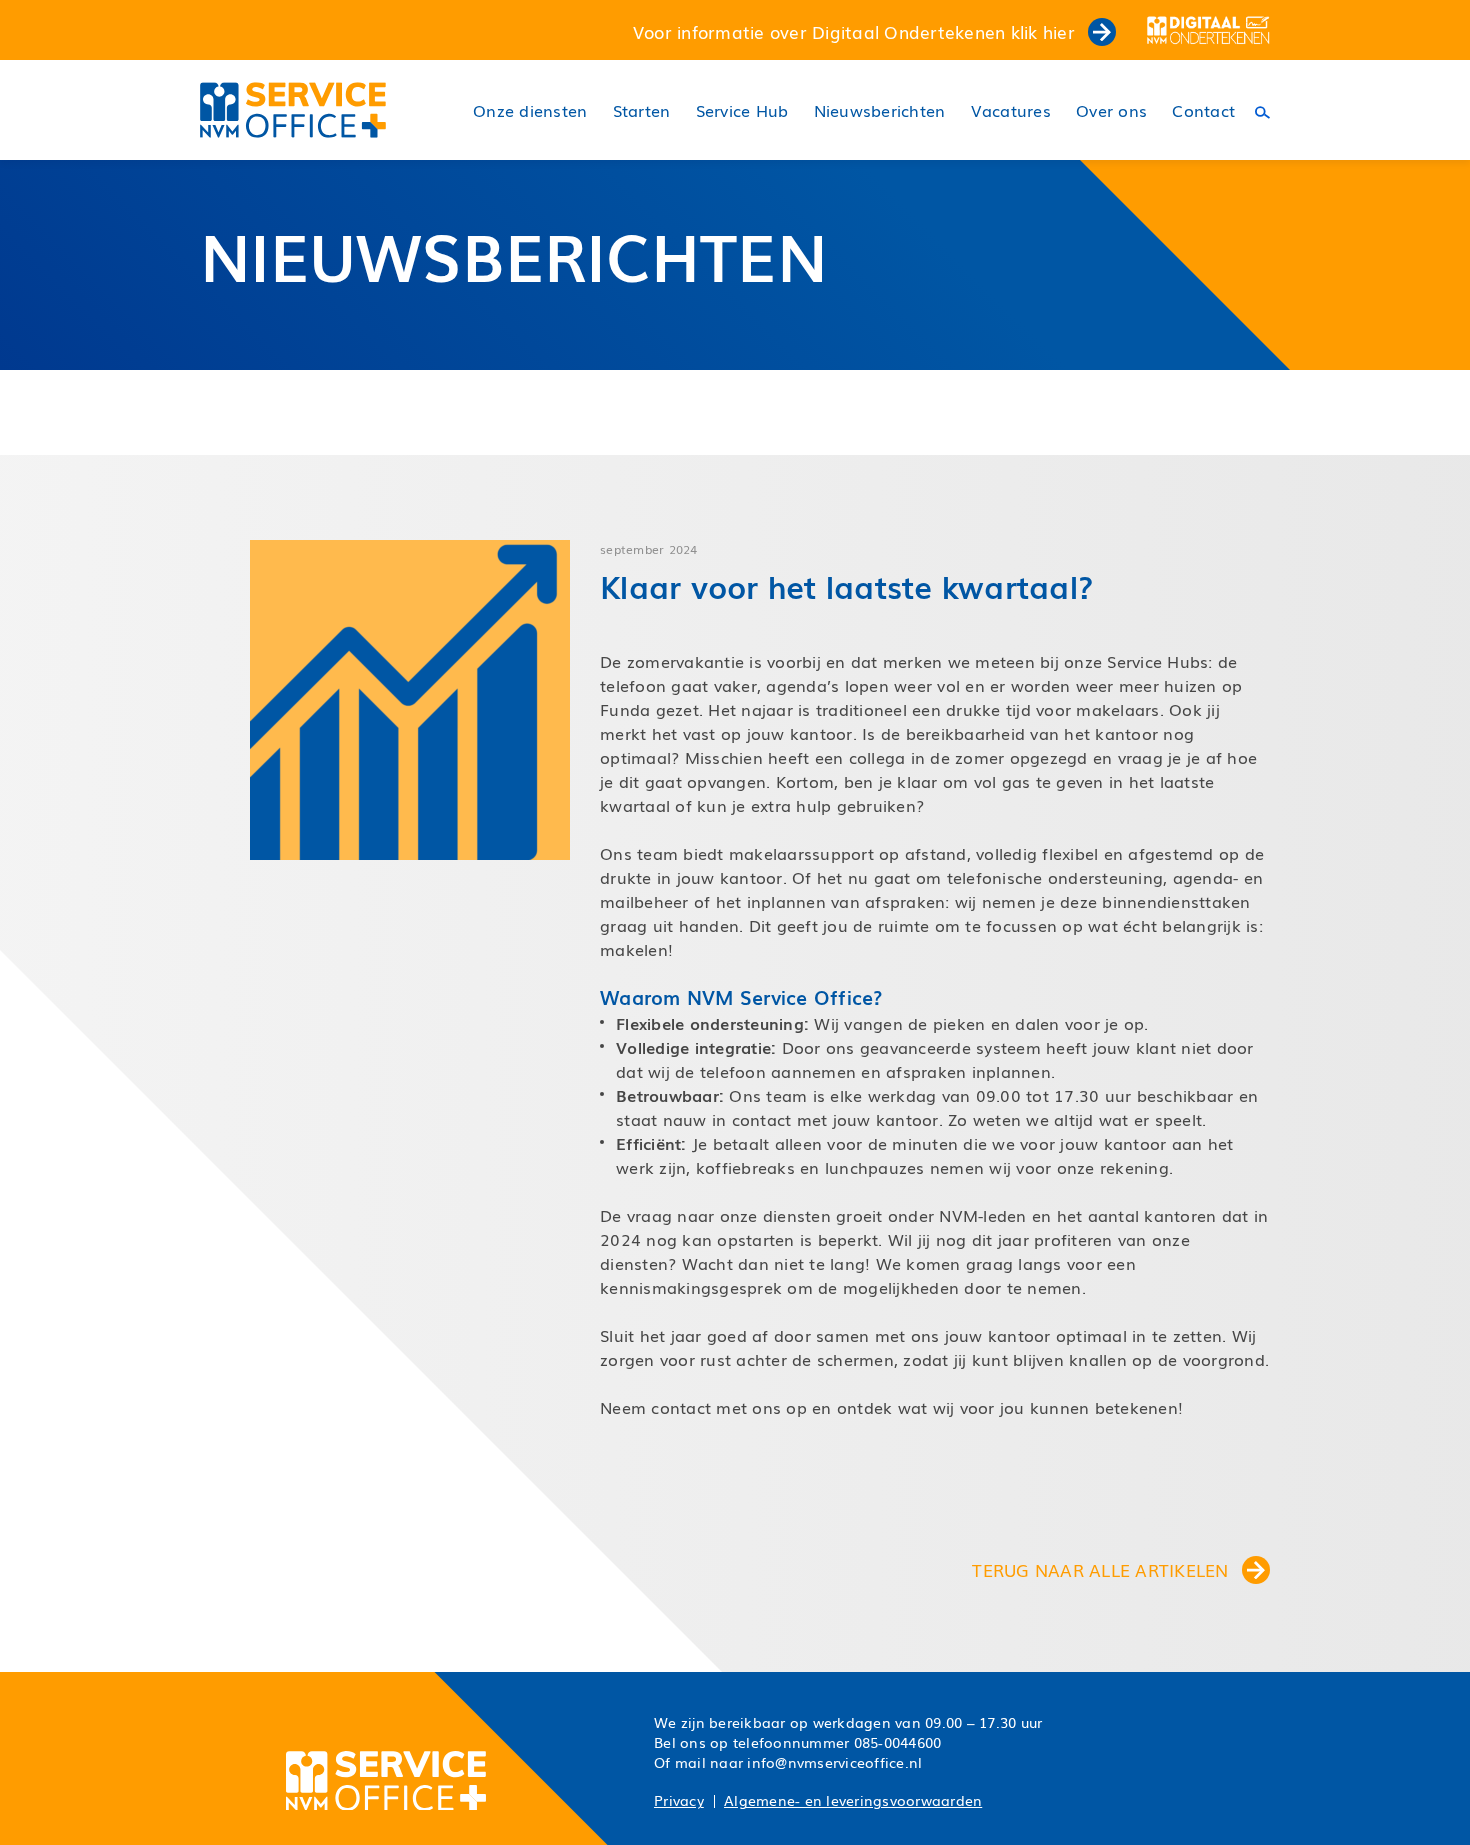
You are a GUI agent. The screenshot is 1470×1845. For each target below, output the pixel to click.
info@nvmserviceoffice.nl (834, 1762)
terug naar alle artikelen (1103, 1569)
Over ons (1111, 110)
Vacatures (1011, 110)
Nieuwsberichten (880, 110)
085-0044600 (898, 1742)
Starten (642, 110)
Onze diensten (530, 110)
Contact (1203, 110)
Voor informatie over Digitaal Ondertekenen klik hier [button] (856, 31)
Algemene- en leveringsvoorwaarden (853, 1800)
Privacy (679, 1800)
